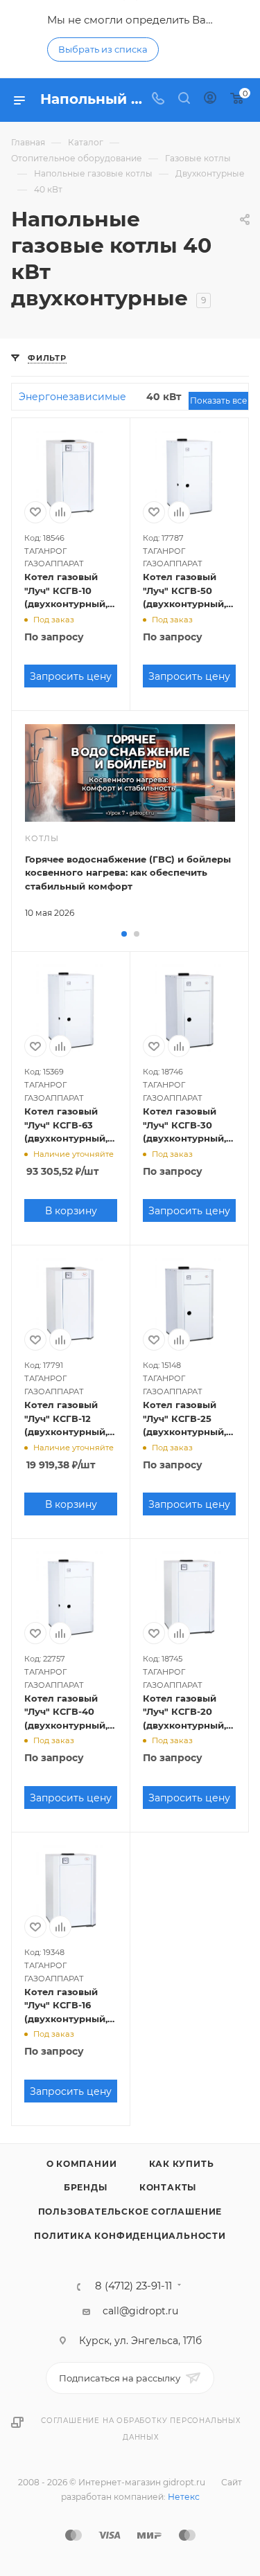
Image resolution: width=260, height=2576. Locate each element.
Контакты (168, 2187)
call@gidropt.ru (140, 2311)
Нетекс (184, 2497)
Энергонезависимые (72, 397)
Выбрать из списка (103, 49)
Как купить (182, 2164)
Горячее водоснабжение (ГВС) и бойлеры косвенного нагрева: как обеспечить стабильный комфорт (128, 873)
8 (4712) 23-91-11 (133, 2286)
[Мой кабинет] (210, 100)
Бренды (86, 2187)
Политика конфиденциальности (130, 2236)
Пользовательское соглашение (130, 2212)
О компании (82, 2164)
